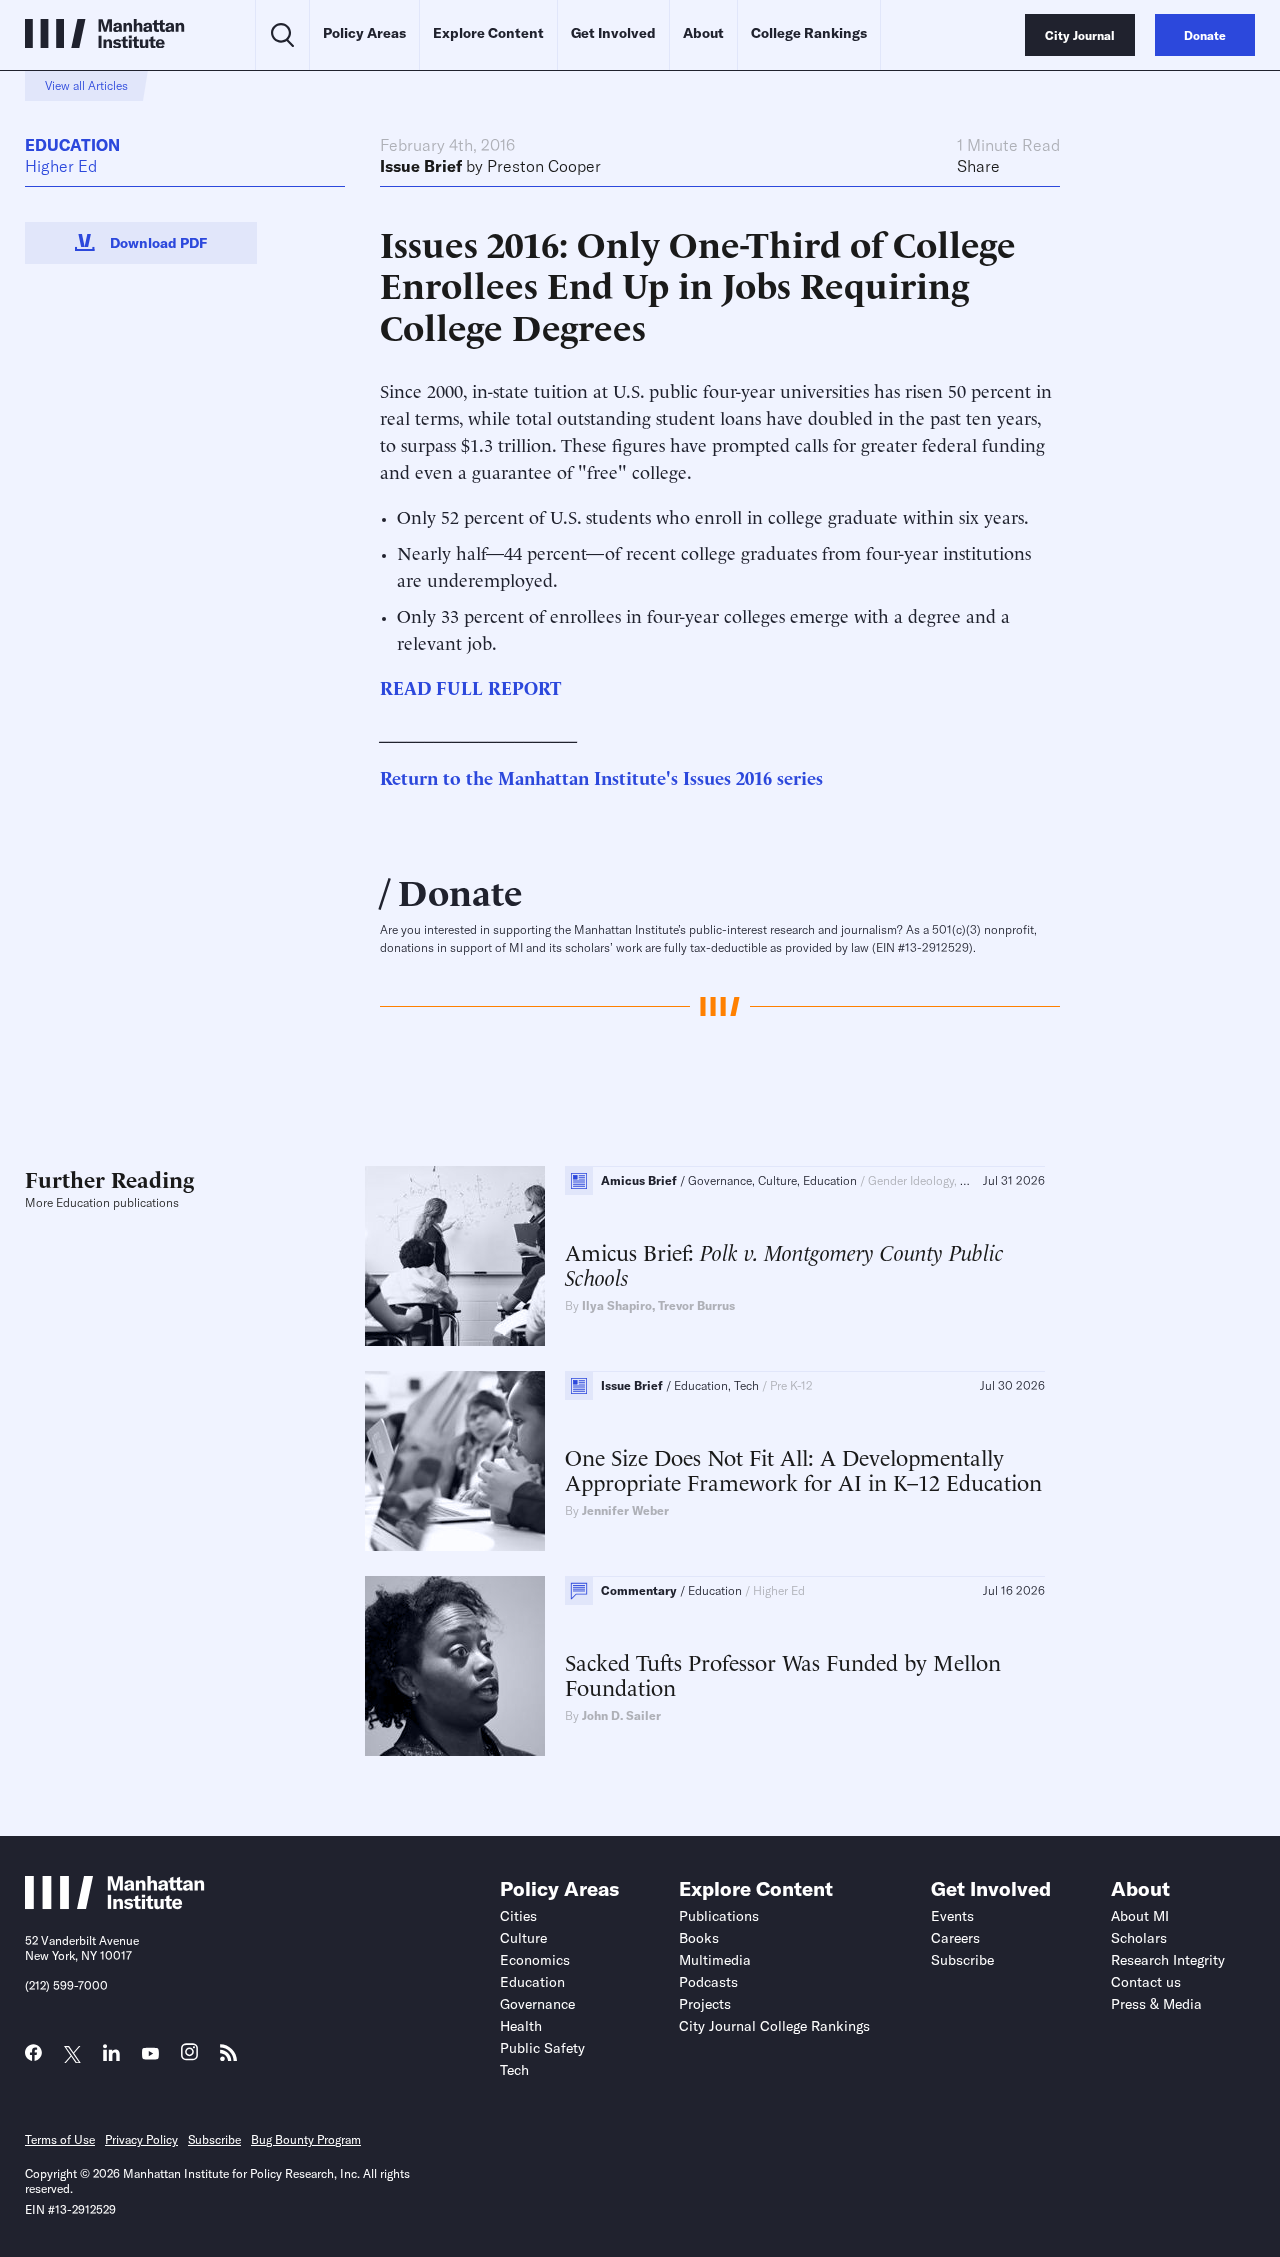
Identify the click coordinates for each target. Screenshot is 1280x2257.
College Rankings (809, 33)
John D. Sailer (621, 1715)
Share (978, 166)
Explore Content (488, 33)
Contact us (1146, 1982)
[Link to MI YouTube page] (150, 2054)
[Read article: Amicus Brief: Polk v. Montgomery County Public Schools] (455, 1256)
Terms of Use (60, 2139)
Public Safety (542, 2048)
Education (72, 145)
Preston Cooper (544, 166)
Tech (514, 2070)
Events (952, 1916)
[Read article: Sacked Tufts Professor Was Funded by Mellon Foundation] (455, 1666)
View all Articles (86, 85)
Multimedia (715, 1960)
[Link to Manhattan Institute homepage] (115, 1904)
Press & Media (1156, 2004)
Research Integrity (1168, 1960)
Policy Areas (364, 33)
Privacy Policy (141, 2139)
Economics (535, 1960)
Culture (523, 1938)
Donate (460, 890)
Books (699, 1938)
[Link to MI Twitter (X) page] (72, 2054)
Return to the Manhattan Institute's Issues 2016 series (601, 776)
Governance (537, 2004)
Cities (518, 1916)
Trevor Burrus (696, 1305)
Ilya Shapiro (617, 1305)
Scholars (1139, 1938)
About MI (1140, 1916)
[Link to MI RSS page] (228, 2057)
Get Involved (613, 33)
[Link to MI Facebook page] (33, 2057)
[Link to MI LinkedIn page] (111, 2057)
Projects (705, 2004)
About (703, 33)
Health (521, 2026)
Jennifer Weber (625, 1510)
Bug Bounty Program (306, 2139)
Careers (955, 1938)
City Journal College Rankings (774, 2026)
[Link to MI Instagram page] (189, 2057)
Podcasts (708, 1982)
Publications (719, 1916)
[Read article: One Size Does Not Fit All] (455, 1461)
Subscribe (962, 1960)
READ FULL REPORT (470, 686)
